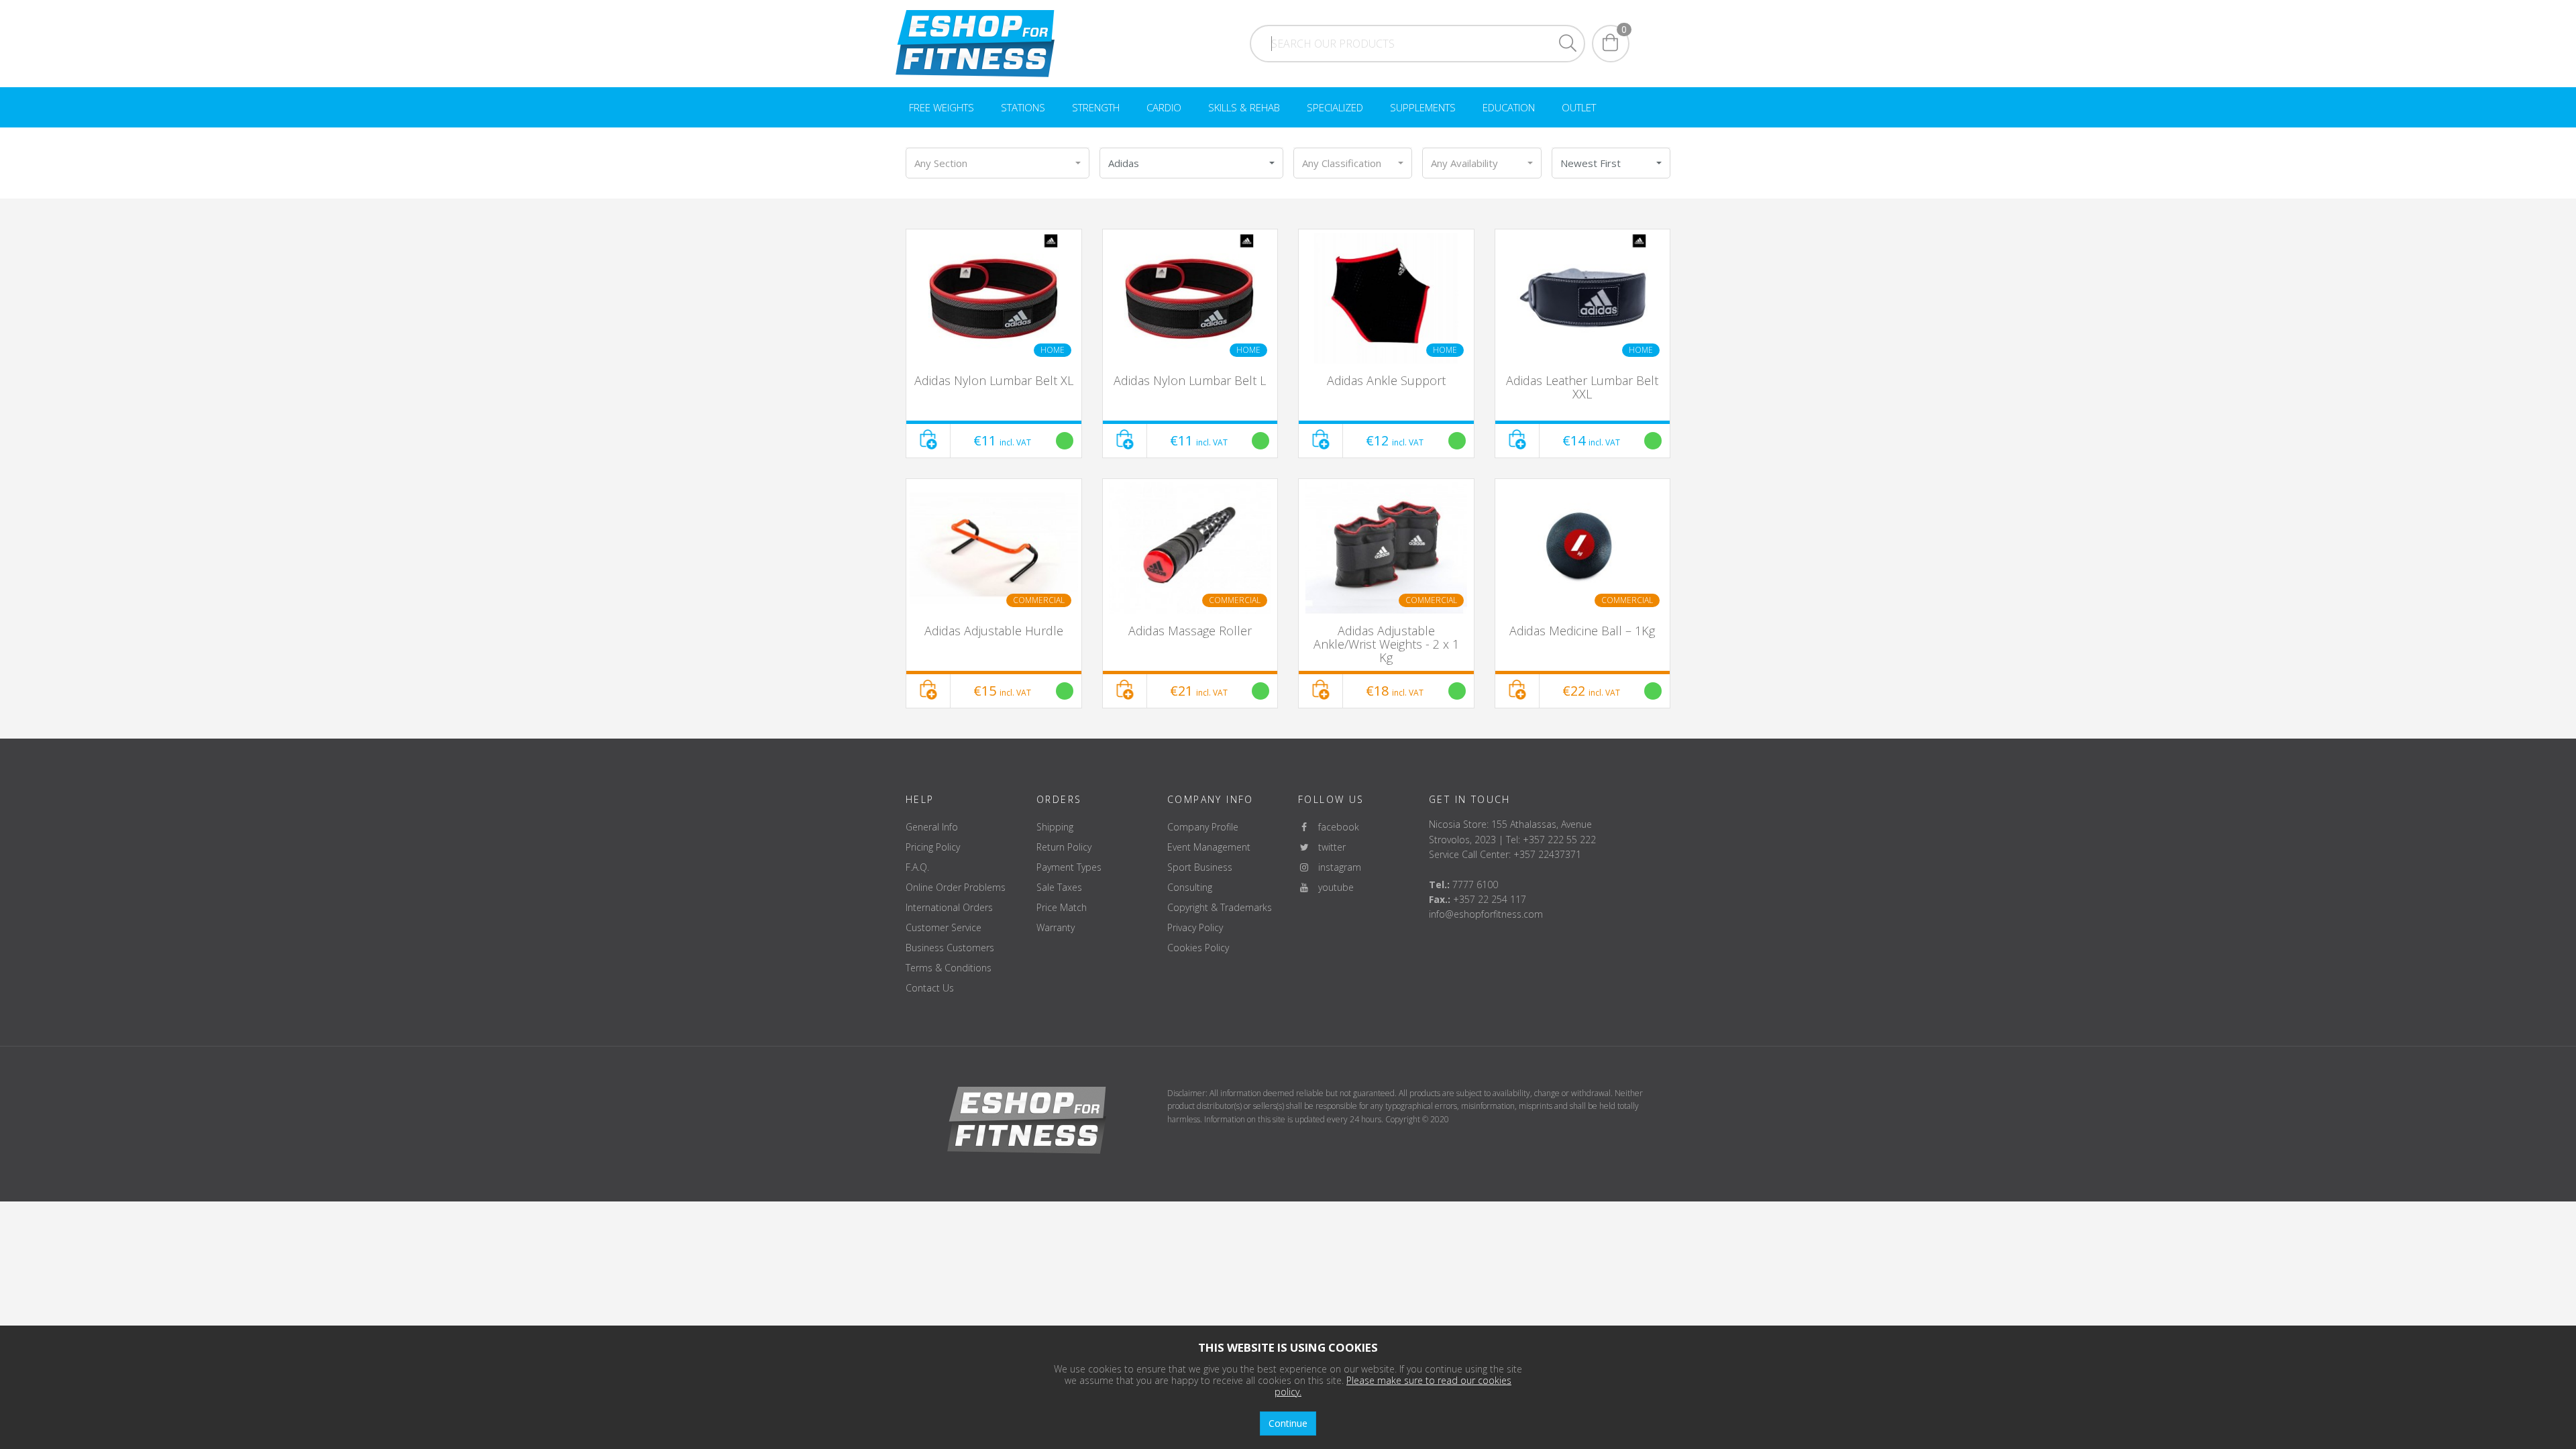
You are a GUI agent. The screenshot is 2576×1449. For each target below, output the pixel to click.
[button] (998, 163)
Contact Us (930, 988)
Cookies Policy (1198, 948)
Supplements (1423, 107)
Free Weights (942, 107)
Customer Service (944, 927)
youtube (1332, 887)
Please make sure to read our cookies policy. (1393, 1386)
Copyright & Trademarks (1220, 907)
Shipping (1055, 827)
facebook (1335, 827)
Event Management (1209, 847)
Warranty (1056, 927)
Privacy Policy (1195, 927)
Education (1509, 107)
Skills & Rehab (1244, 107)
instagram (1336, 867)
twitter (1328, 847)
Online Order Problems (956, 887)
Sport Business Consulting (1200, 877)
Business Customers (950, 948)
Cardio (1164, 107)
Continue (1288, 1423)
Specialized (1335, 107)
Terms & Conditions (949, 968)
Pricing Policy (933, 847)
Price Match (1062, 907)
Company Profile (1203, 827)
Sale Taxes (1059, 887)
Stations (1023, 107)
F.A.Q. (917, 867)
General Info (932, 827)
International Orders (949, 907)
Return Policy (1064, 847)
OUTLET (1579, 107)
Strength (1096, 107)
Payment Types (1069, 867)
